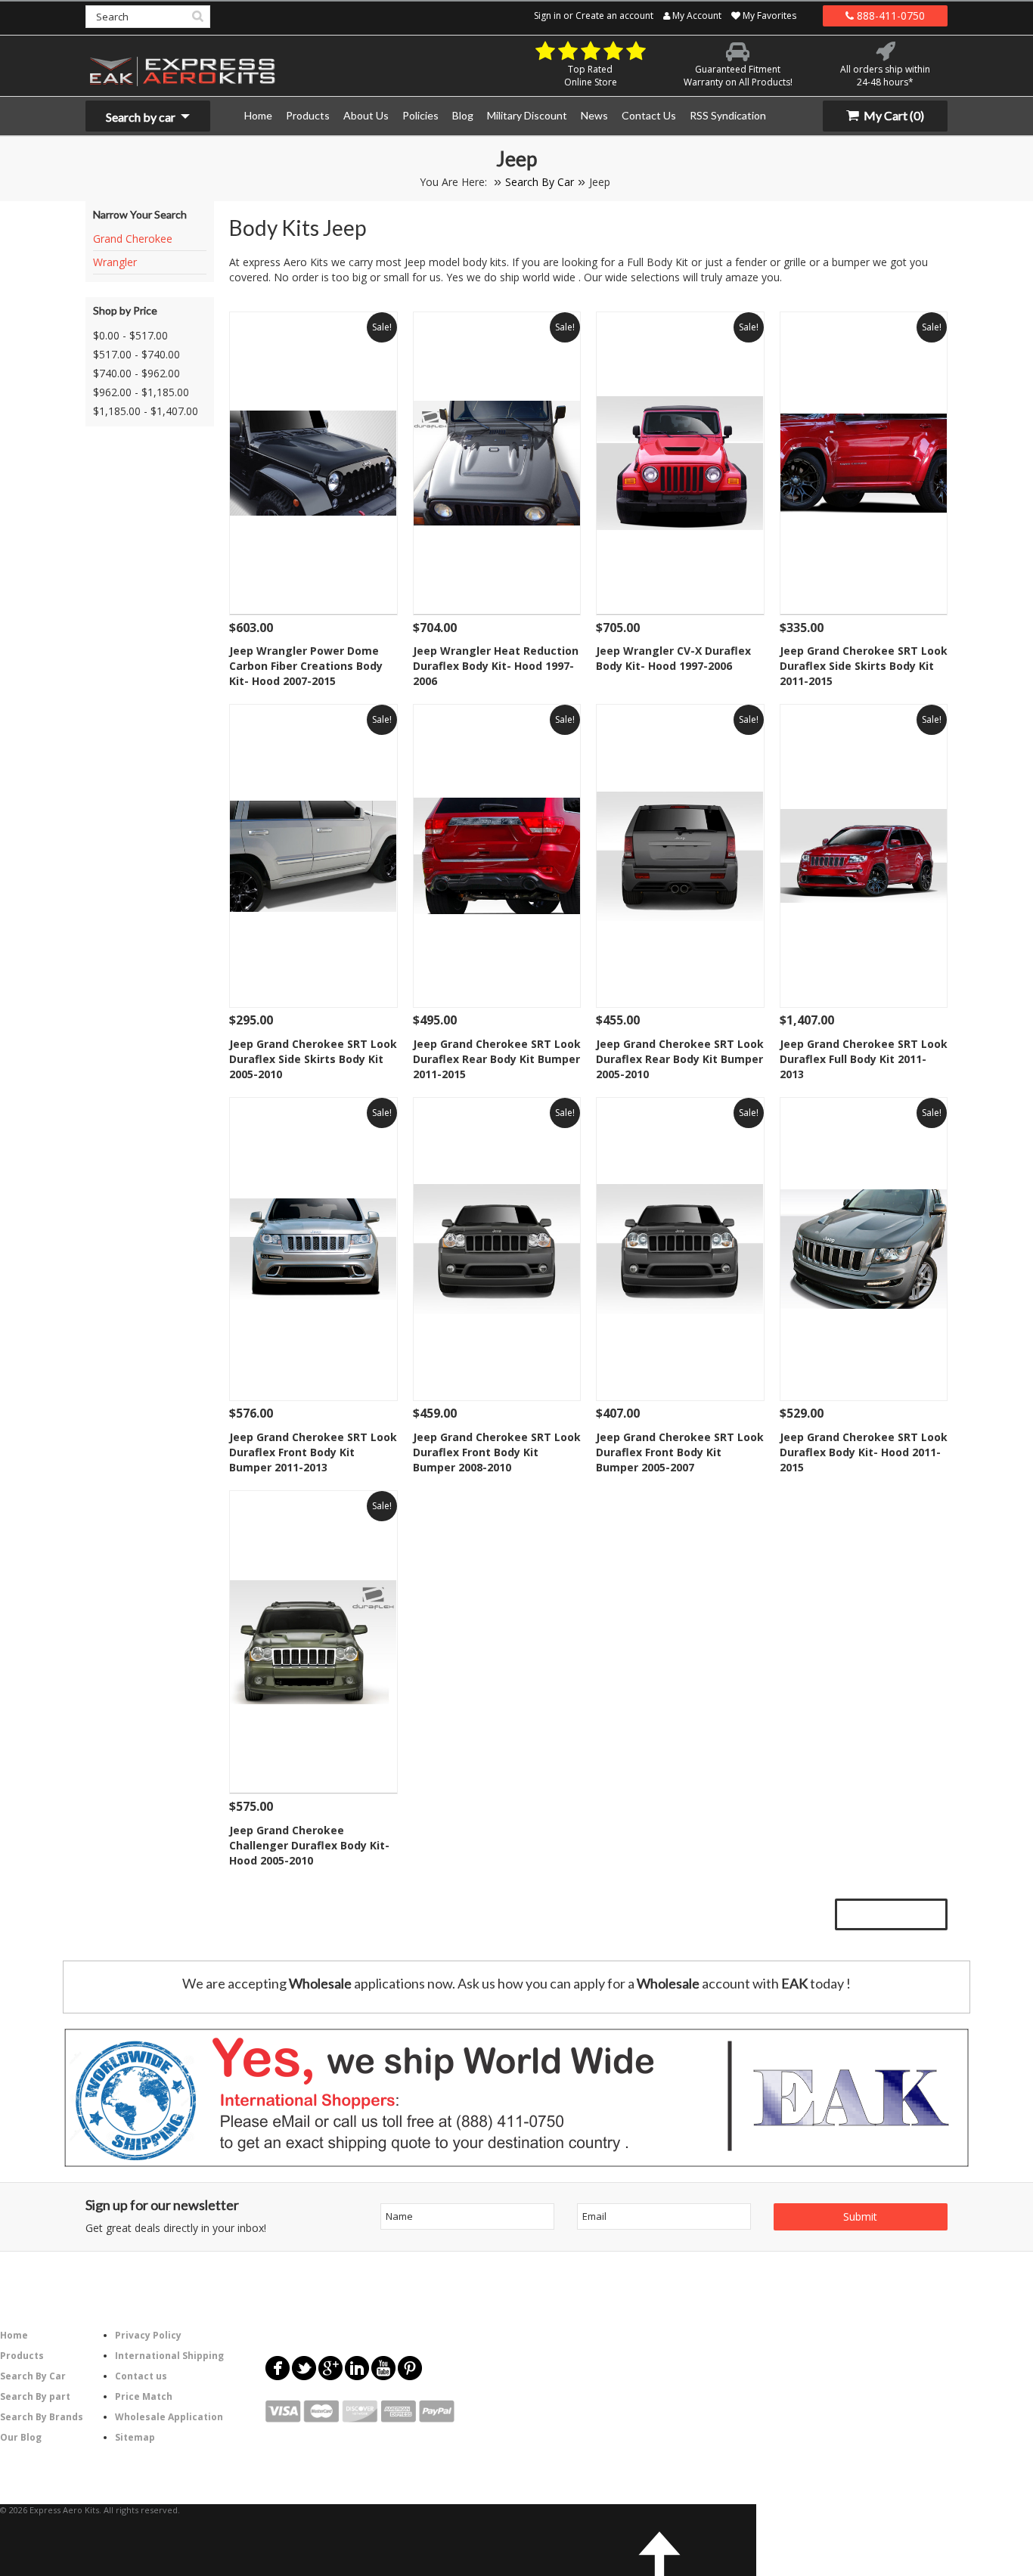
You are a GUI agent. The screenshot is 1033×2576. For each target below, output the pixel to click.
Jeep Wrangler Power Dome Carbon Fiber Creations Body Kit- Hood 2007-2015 (306, 666)
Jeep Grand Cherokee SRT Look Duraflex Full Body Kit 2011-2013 (864, 1059)
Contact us (141, 2376)
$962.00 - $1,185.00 (141, 392)
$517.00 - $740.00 (136, 354)
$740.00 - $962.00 (136, 373)
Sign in (548, 15)
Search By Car (540, 182)
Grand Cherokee (133, 239)
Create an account (614, 15)
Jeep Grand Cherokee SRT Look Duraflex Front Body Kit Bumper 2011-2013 (313, 1452)
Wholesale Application (169, 2417)
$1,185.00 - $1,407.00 (146, 411)
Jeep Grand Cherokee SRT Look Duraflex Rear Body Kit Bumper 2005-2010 (680, 1059)
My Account (696, 15)
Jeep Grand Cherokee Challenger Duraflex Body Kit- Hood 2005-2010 (309, 1845)
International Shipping (169, 2356)
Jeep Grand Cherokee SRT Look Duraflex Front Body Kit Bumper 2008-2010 (497, 1452)
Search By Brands (42, 2417)
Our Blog (21, 2437)
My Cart (893, 115)
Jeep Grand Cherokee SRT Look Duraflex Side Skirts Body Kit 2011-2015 (864, 666)
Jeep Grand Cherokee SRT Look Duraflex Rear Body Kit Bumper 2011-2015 (497, 1059)
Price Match (144, 2396)
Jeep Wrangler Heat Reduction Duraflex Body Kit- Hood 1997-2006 (496, 666)
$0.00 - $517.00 (130, 335)
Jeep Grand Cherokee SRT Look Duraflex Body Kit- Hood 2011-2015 (864, 1452)
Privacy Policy (148, 2335)
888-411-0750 (889, 15)
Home (14, 2335)
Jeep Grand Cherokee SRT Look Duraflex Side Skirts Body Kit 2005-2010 (313, 1059)
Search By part (35, 2396)
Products (22, 2356)
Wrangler (115, 262)
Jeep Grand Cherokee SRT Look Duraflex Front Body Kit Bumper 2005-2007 (680, 1452)
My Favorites (768, 15)
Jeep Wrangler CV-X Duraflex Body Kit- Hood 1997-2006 (673, 658)
